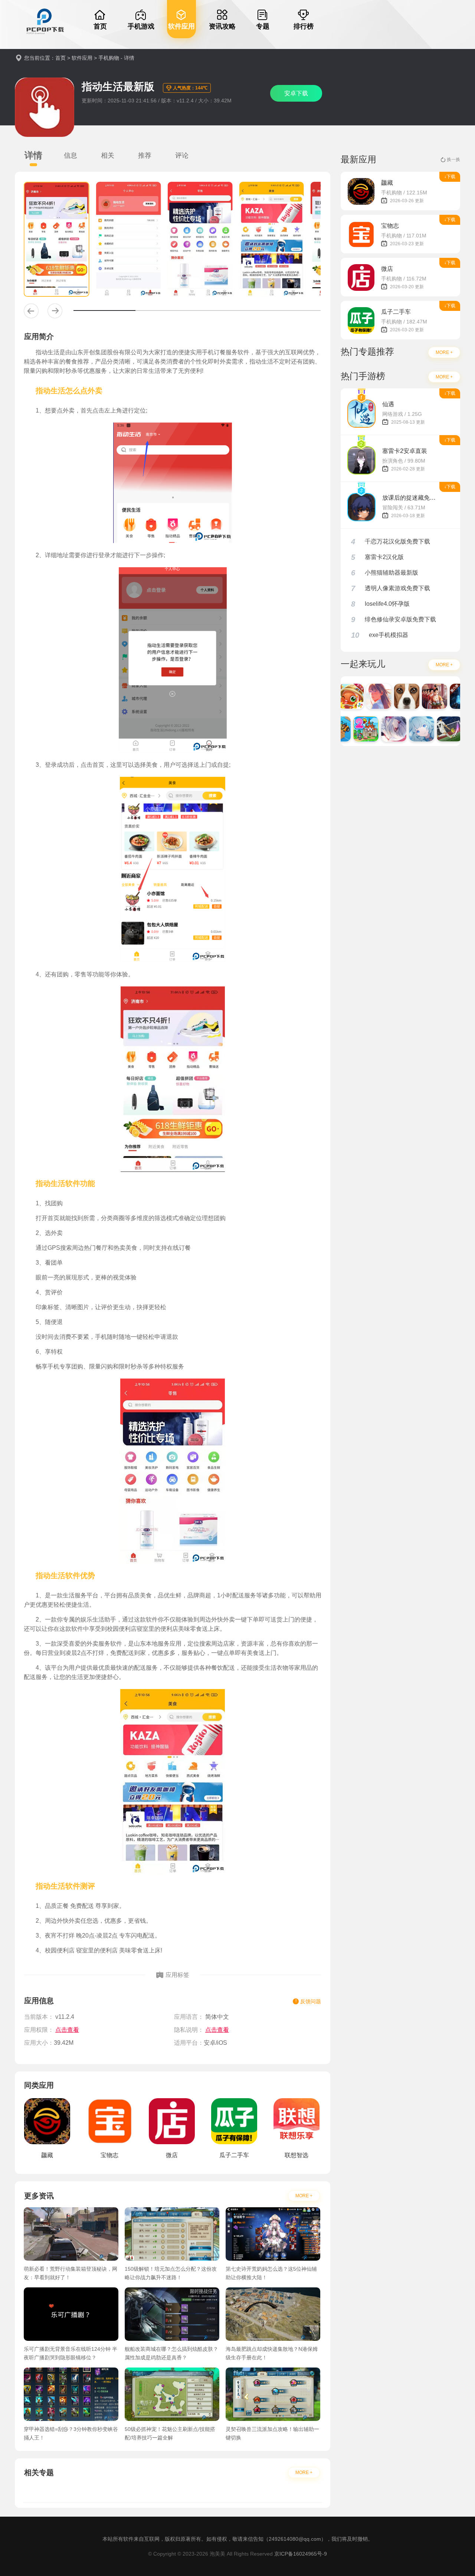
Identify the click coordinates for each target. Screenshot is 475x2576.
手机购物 (109, 58)
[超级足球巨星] (437, 729)
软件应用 (82, 58)
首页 (60, 58)
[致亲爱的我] (366, 696)
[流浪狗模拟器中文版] (394, 696)
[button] (31, 311)
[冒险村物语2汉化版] (353, 729)
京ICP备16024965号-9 (301, 2554)
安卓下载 (296, 93)
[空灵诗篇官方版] (409, 729)
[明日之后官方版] (450, 696)
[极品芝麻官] (422, 696)
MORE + (304, 2196)
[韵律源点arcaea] (381, 729)
